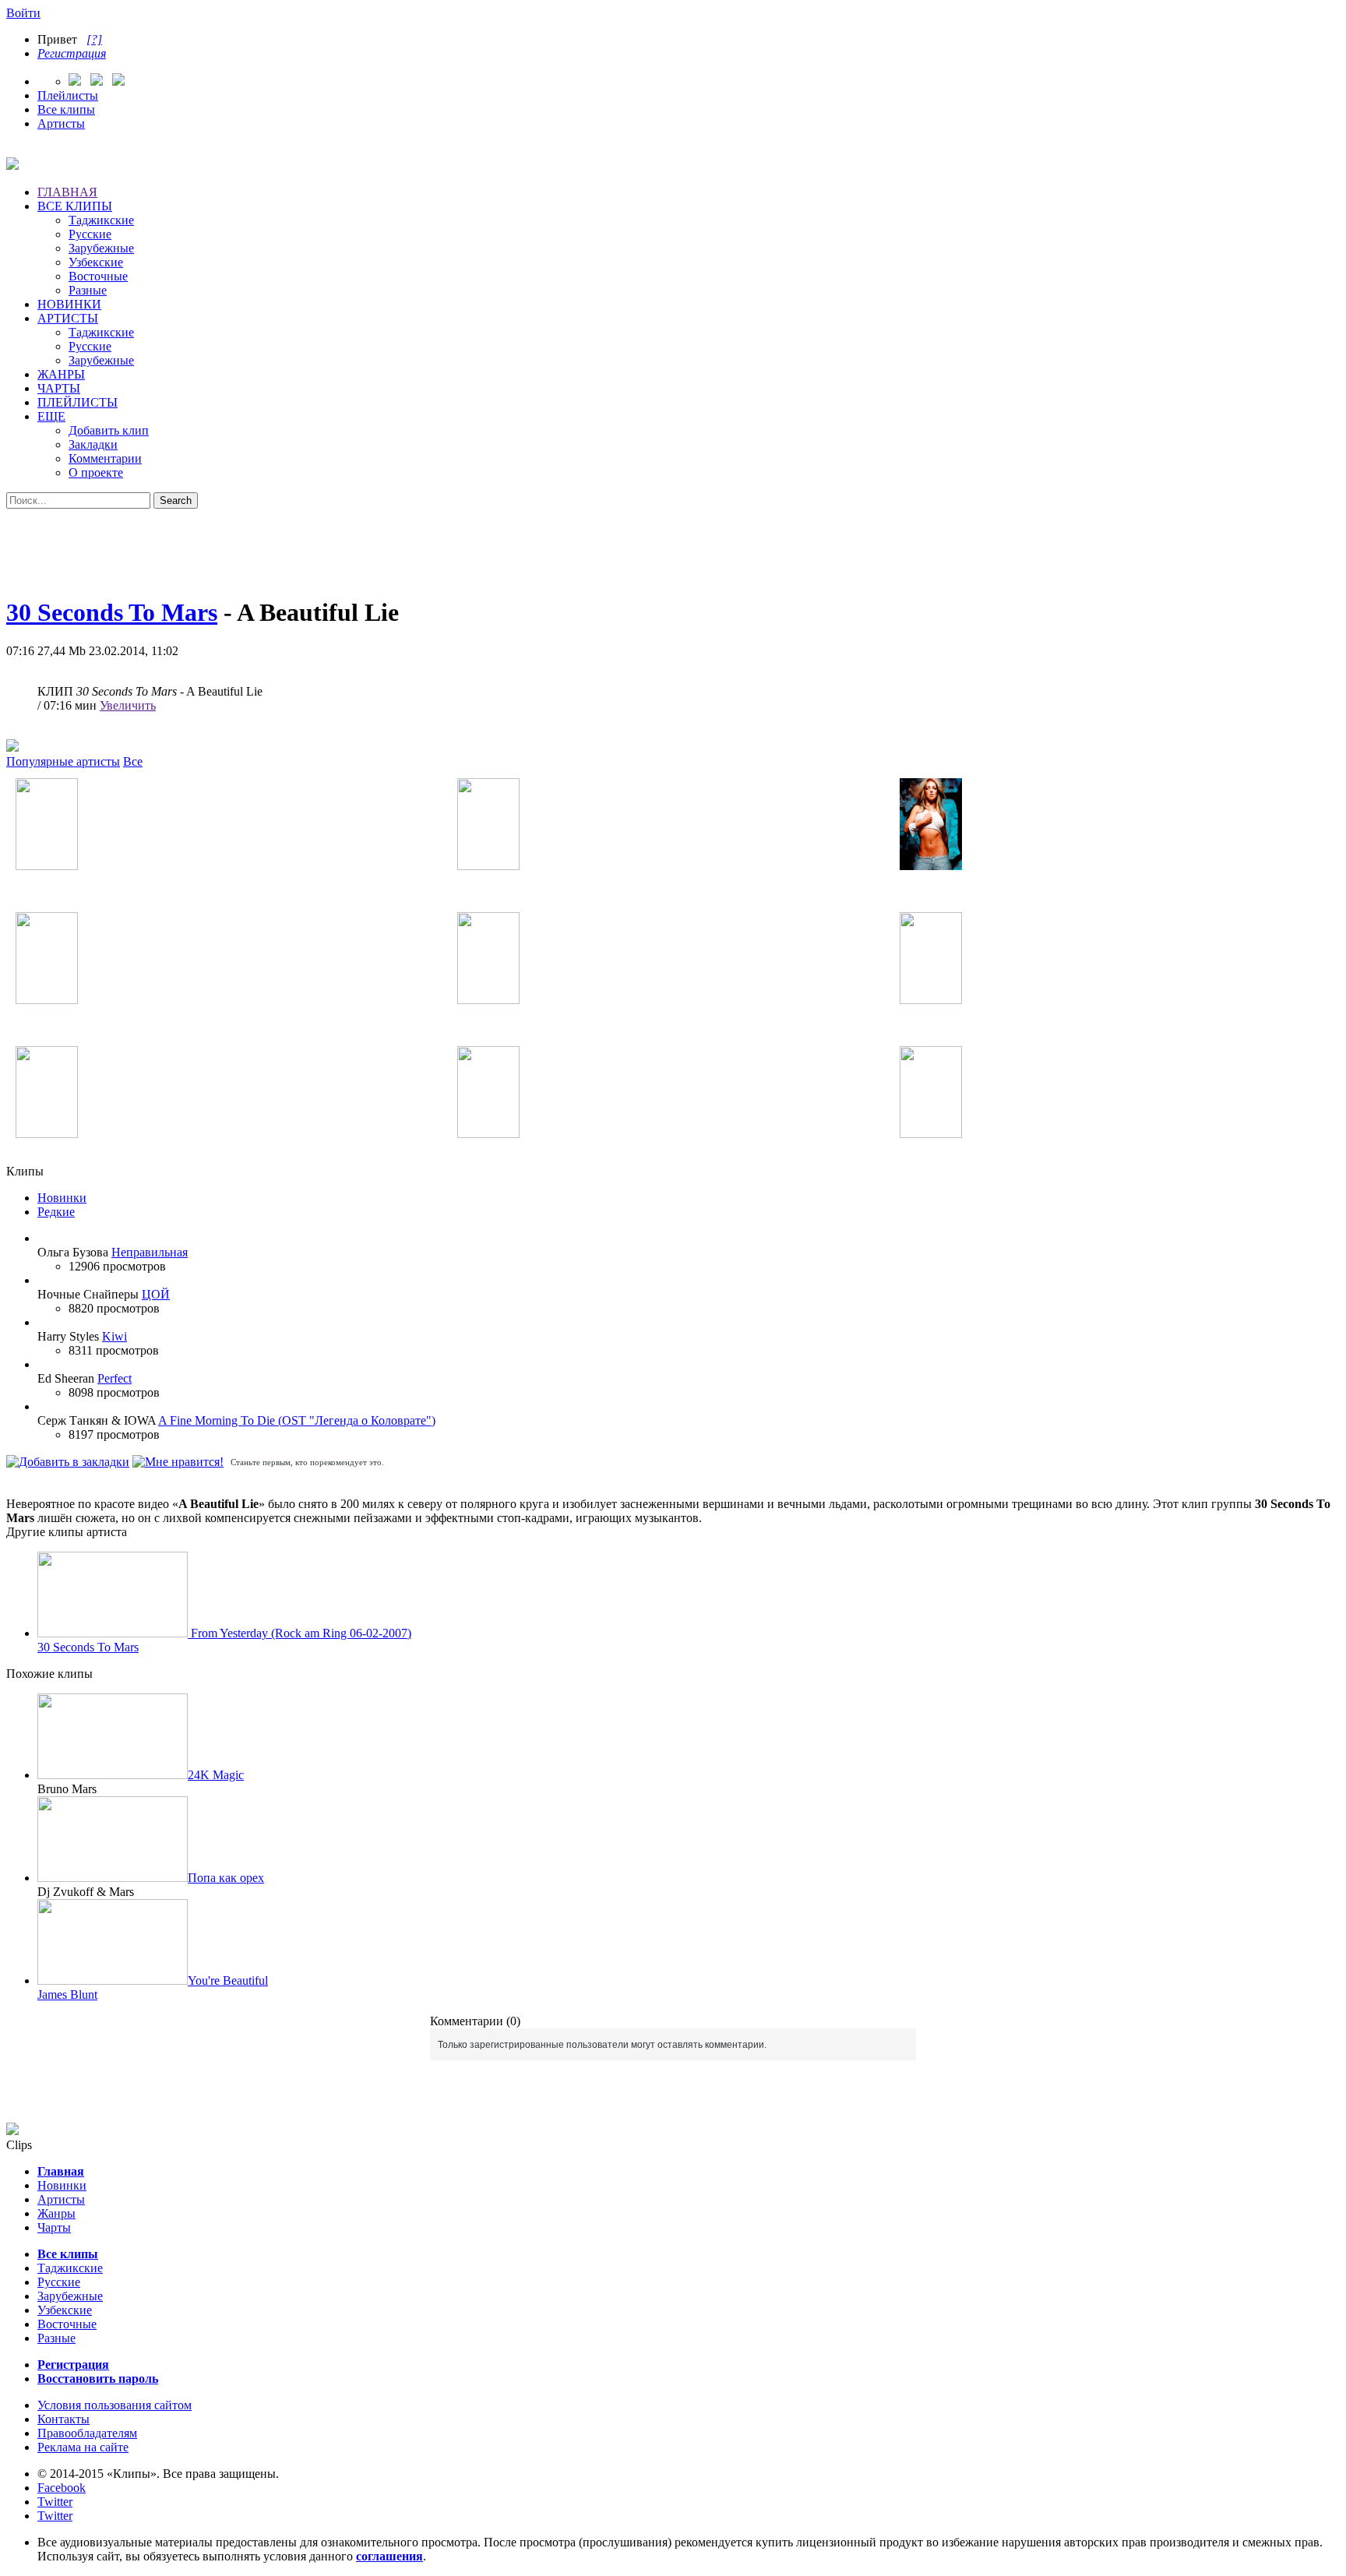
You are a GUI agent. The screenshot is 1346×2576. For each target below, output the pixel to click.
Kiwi (115, 1336)
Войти (23, 13)
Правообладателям (87, 2433)
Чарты (54, 2227)
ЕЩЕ (51, 416)
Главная (61, 2171)
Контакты (63, 2419)
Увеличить (128, 705)
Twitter (55, 2502)
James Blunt (67, 1995)
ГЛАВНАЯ (67, 192)
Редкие (56, 1212)
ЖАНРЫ (61, 374)
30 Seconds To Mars (112, 612)
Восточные (98, 276)
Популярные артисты (63, 761)
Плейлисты (68, 95)
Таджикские (101, 220)
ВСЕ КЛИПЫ (75, 206)
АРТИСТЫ (68, 318)
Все (133, 761)
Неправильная (150, 1252)
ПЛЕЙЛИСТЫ (78, 402)
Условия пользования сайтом (115, 2405)
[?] (94, 39)
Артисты (61, 123)
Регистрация (72, 53)
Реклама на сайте (83, 2447)
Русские (90, 234)
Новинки (62, 1198)
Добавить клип (109, 430)
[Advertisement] (673, 544)
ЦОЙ (156, 1294)
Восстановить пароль (98, 2379)
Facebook (62, 2488)
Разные (88, 290)
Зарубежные (101, 248)
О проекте (96, 472)
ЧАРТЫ (59, 388)
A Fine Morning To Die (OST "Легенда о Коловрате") (297, 1420)
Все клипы (66, 109)
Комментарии (105, 458)
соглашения (389, 2556)
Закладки (93, 444)
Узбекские (96, 262)
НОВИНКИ (69, 304)
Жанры (56, 2213)
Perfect (115, 1378)
